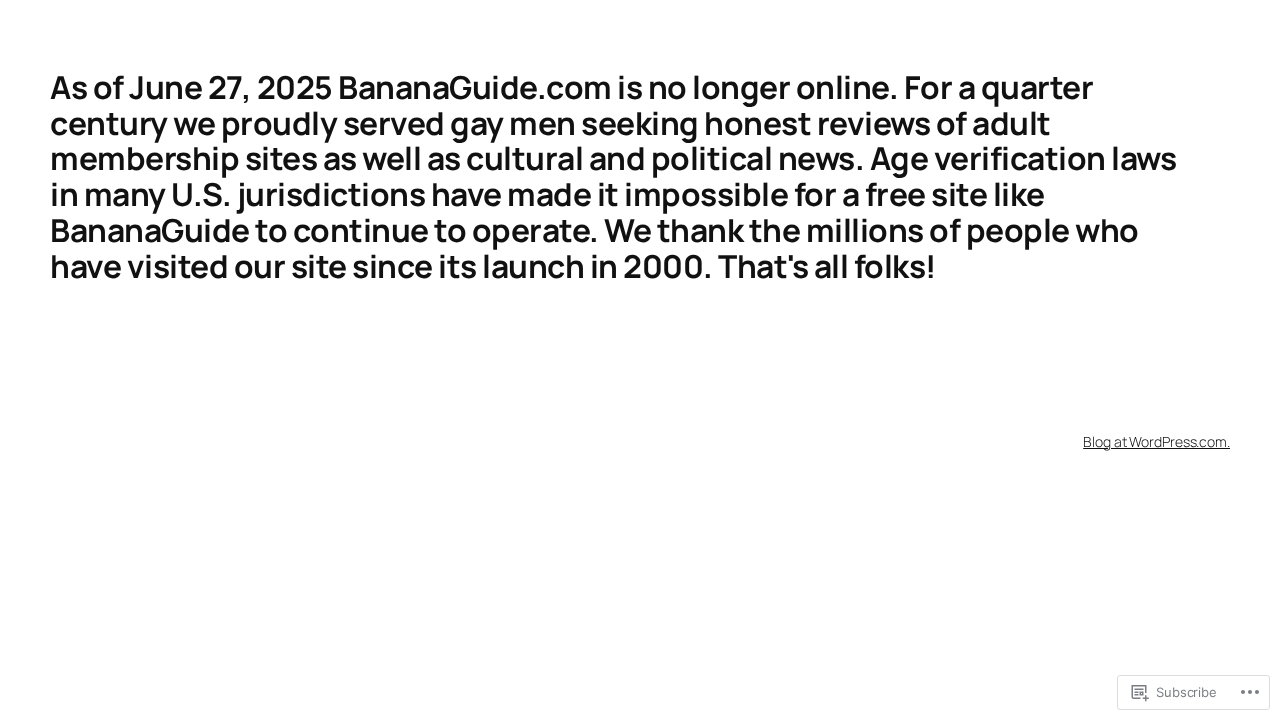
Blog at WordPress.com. (1156, 441)
